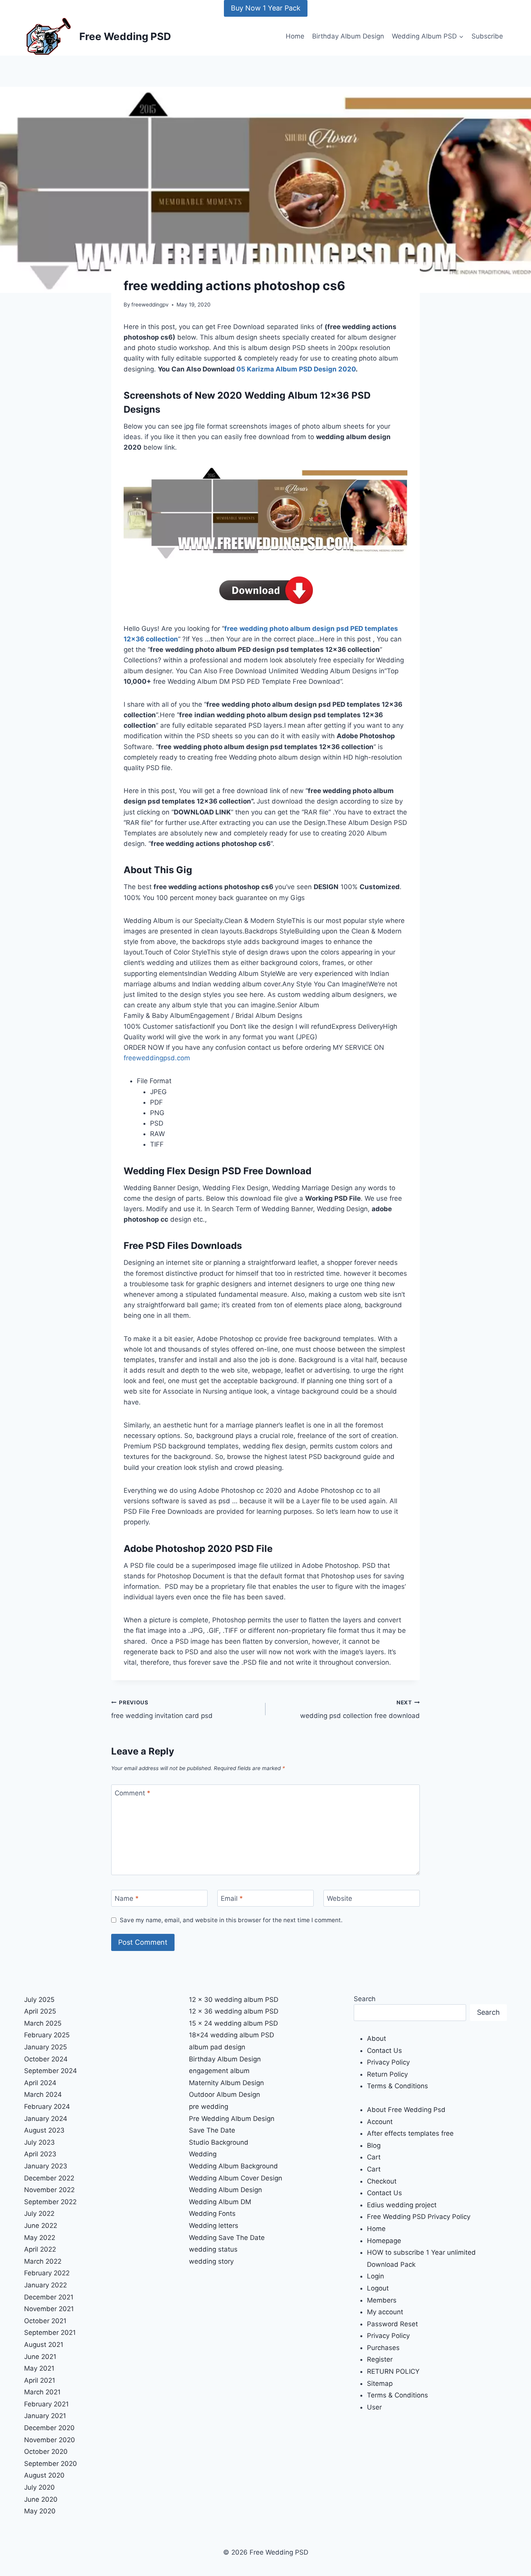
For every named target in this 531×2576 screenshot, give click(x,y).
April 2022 (40, 2249)
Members (382, 2300)
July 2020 (39, 2487)
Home (295, 36)
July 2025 (39, 2000)
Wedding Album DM (220, 2202)
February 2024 (47, 2107)
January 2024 (46, 2119)
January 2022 (45, 2285)
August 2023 (44, 2130)
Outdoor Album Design (224, 2094)
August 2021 (44, 2345)
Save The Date (212, 2130)
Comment (133, 1793)
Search (365, 1999)
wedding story (211, 2261)
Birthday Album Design (348, 36)
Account (380, 2122)
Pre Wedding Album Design (232, 2119)
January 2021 (45, 2416)
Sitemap (380, 2383)
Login (376, 2276)
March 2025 (43, 2023)
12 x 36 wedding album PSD (234, 2011)
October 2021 (45, 2321)
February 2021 (46, 2404)
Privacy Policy (388, 2062)
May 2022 (40, 2238)
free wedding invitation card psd (162, 1710)
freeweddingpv (150, 305)
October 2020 (46, 2452)
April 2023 (40, 2154)
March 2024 (43, 2094)
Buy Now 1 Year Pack (266, 8)
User (374, 2407)
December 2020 (49, 2428)
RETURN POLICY (393, 2371)
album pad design (217, 2047)
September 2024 (51, 2071)
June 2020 (41, 2499)
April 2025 (40, 2011)
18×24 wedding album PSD (231, 2035)
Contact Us (384, 2051)
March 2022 (43, 2261)
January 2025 (45, 2047)
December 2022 (49, 2178)
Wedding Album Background (233, 2166)
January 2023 (46, 2166)
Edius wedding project (402, 2205)
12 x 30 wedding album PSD (234, 2000)
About (376, 2038)
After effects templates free (410, 2133)
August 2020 (44, 2475)
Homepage (384, 2241)
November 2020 (50, 2440)
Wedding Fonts (212, 2214)
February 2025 (47, 2035)
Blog (374, 2145)
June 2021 (40, 2357)
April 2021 (40, 2380)
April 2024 (40, 2083)
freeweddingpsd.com (157, 1058)
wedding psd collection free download (360, 1710)
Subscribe (487, 36)
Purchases (383, 2348)
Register (380, 2359)
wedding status (213, 2249)
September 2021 (50, 2333)
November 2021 (49, 2309)
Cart (374, 2157)
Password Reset (392, 2324)
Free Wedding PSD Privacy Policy (419, 2217)
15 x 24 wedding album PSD (233, 2023)
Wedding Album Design (225, 2190)
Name (127, 1898)
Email (232, 1898)
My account (385, 2312)
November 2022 (49, 2190)
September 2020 (51, 2464)
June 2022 (41, 2226)
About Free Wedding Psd (406, 2110)
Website (340, 1898)
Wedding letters (214, 2226)
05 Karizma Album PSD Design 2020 (296, 369)
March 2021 (42, 2392)
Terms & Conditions (397, 2086)
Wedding (203, 2154)
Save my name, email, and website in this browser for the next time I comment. (231, 1920)
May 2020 (40, 2511)
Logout (378, 2288)
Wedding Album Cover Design (236, 2178)
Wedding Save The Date (227, 2238)
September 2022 (50, 2202)
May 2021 (39, 2368)
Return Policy (387, 2074)
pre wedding (209, 2107)
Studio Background (219, 2142)
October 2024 (46, 2059)
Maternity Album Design (226, 2083)
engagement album (219, 2071)
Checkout (382, 2181)
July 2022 (39, 2214)
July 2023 (39, 2142)
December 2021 (49, 2297)
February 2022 (47, 2273)
